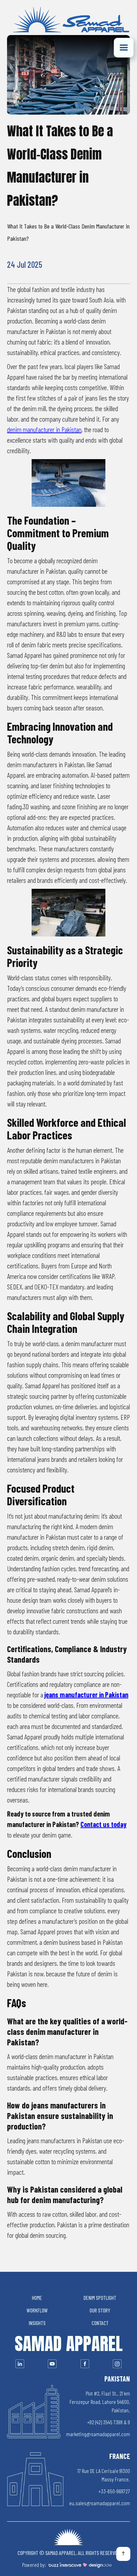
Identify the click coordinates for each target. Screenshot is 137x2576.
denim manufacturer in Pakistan (44, 429)
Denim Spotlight (100, 2298)
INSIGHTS (37, 2323)
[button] (124, 48)
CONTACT (100, 2323)
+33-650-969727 (114, 2491)
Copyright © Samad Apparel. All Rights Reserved (69, 2553)
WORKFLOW (37, 2310)
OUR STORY (100, 2310)
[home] (68, 21)
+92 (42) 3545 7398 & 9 (109, 2422)
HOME (37, 2298)
